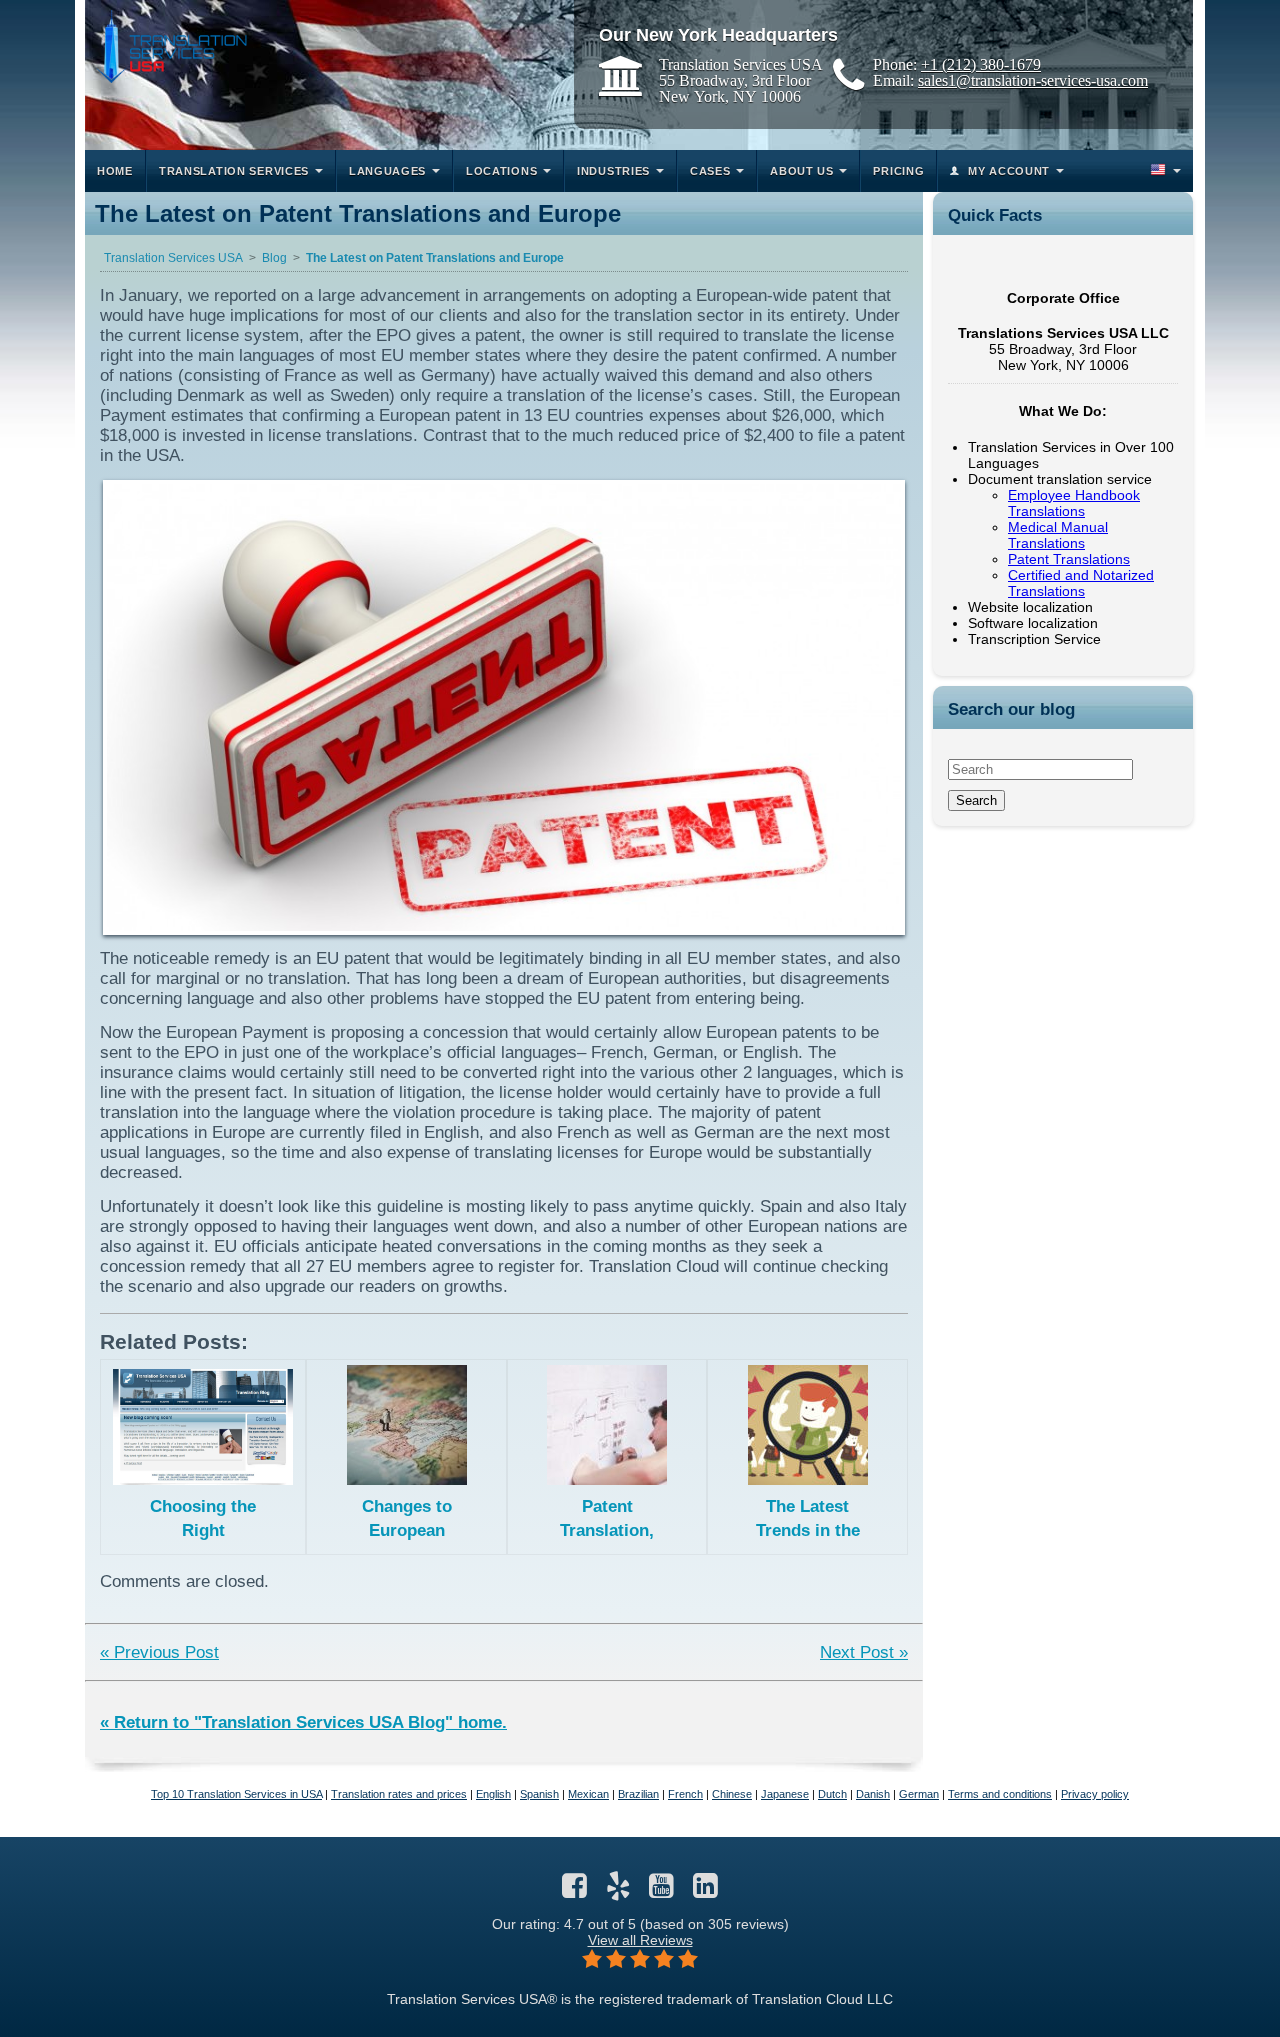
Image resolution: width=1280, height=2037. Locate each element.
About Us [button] (802, 171)
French (685, 1794)
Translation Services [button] (234, 171)
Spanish (539, 1794)
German (919, 1794)
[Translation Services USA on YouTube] (661, 1891)
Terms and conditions (1000, 1794)
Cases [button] (710, 171)
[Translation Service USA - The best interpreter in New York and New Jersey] (171, 46)
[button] (1164, 171)
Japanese (785, 1794)
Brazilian (638, 1794)
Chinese (732, 1794)
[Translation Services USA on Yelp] (618, 1891)
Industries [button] (613, 171)
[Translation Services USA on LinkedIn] (705, 1891)
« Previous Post (159, 1652)
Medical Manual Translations (1058, 535)
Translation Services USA (173, 258)
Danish (873, 1794)
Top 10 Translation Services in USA (236, 1794)
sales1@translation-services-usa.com (1033, 80)
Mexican (588, 1794)
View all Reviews (640, 1940)
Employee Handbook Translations (1074, 503)
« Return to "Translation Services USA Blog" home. (303, 1722)
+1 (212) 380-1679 (981, 64)
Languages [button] (387, 171)
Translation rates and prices (399, 1794)
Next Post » (864, 1652)
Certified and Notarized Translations (1081, 583)
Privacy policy (1095, 1794)
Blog (274, 258)
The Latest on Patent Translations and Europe (435, 258)
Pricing (898, 171)
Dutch (832, 1794)
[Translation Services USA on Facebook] (574, 1891)
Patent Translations (1069, 559)
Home (115, 171)
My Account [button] (1009, 171)
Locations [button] (501, 171)
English (493, 1794)
